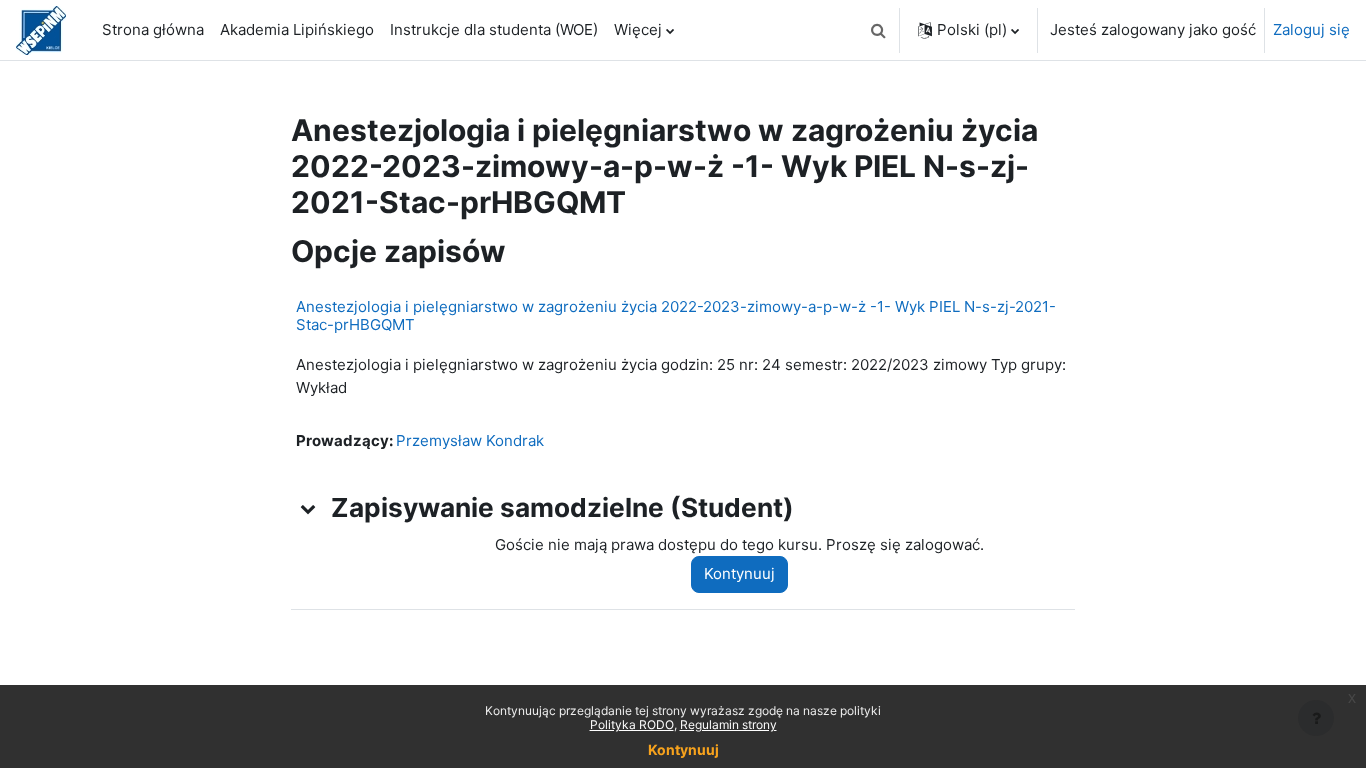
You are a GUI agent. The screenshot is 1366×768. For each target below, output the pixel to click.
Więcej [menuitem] (638, 29)
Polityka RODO (632, 724)
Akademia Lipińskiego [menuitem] (297, 29)
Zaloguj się (1311, 29)
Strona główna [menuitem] (153, 29)
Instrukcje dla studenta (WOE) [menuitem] (494, 29)
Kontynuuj (739, 573)
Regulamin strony (728, 724)
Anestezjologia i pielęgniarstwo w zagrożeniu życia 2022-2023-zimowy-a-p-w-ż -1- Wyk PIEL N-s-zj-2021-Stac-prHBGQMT (676, 315)
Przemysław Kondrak (470, 440)
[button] (878, 30)
